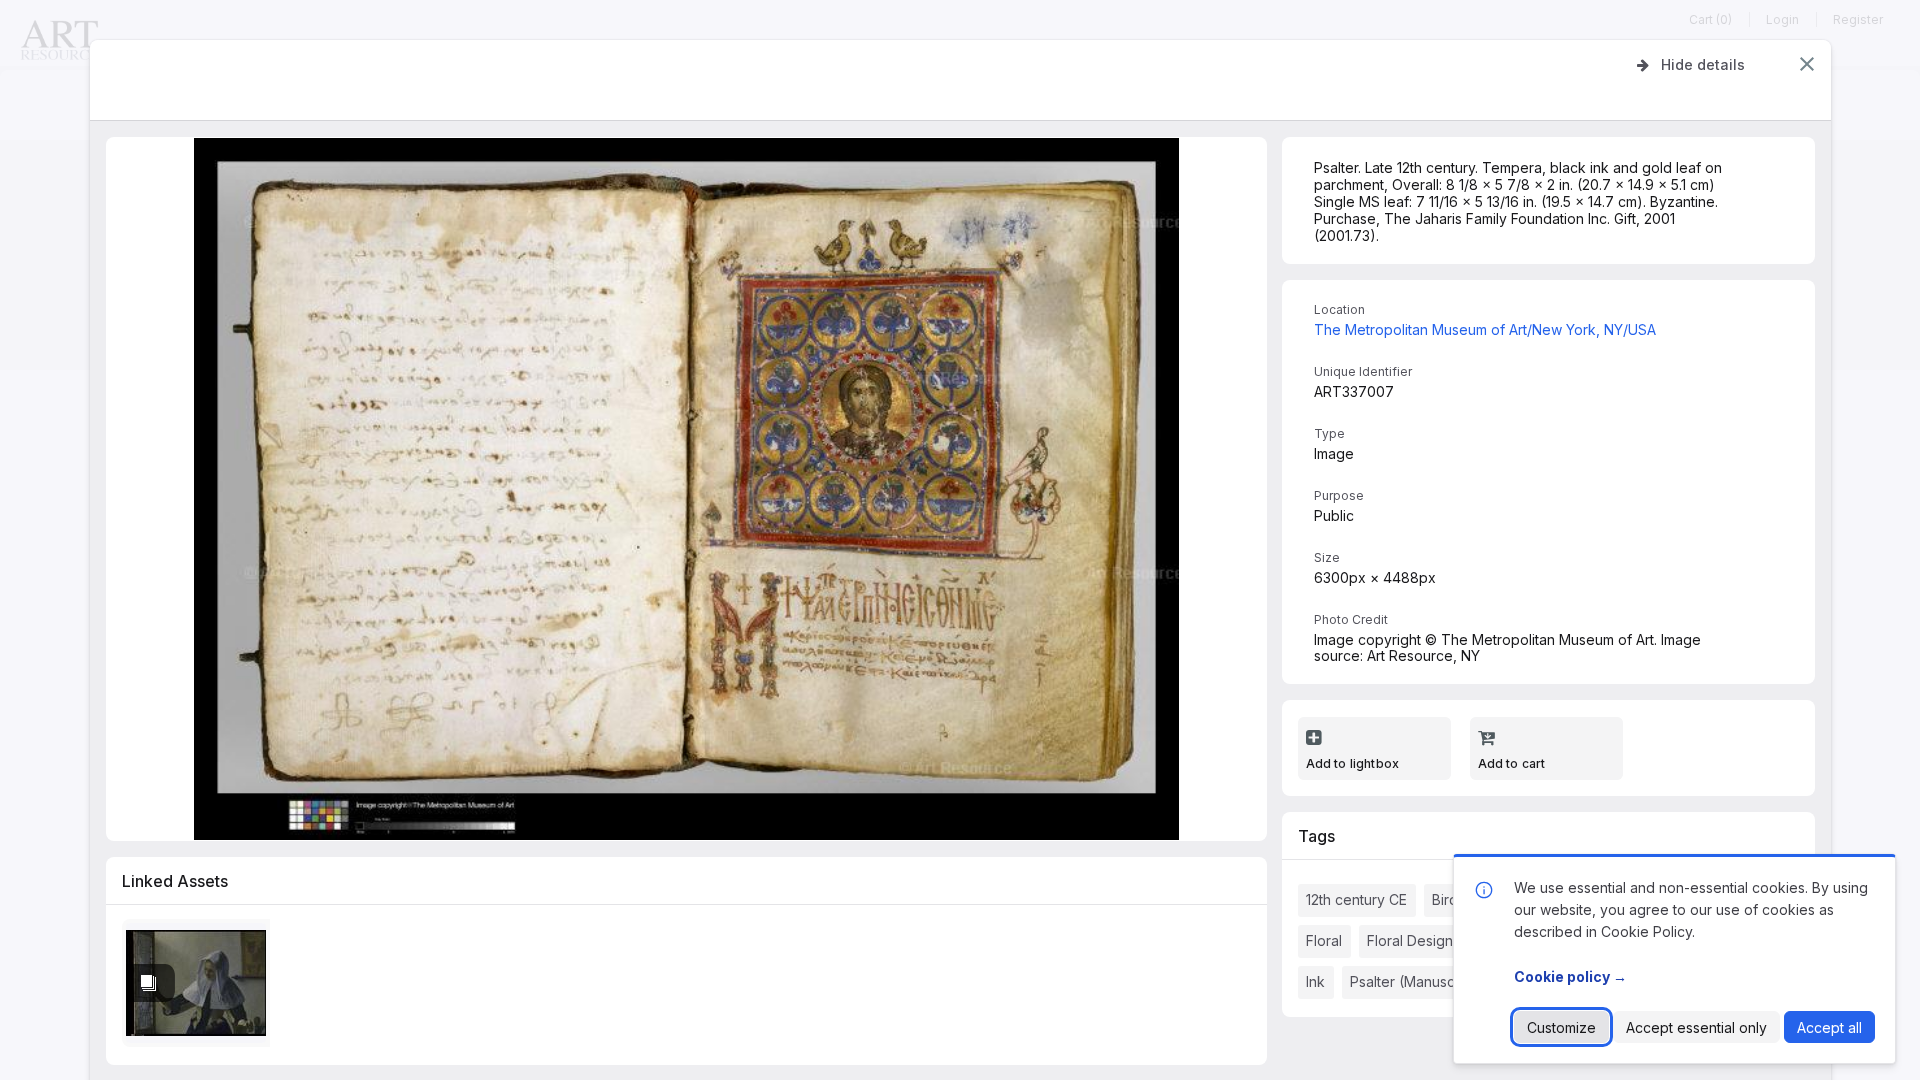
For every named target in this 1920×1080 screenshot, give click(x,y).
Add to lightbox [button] (1353, 763)
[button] (1807, 64)
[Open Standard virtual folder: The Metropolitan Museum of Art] (200, 987)
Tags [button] (1316, 836)
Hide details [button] (1703, 64)
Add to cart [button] (1512, 763)
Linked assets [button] (175, 881)
